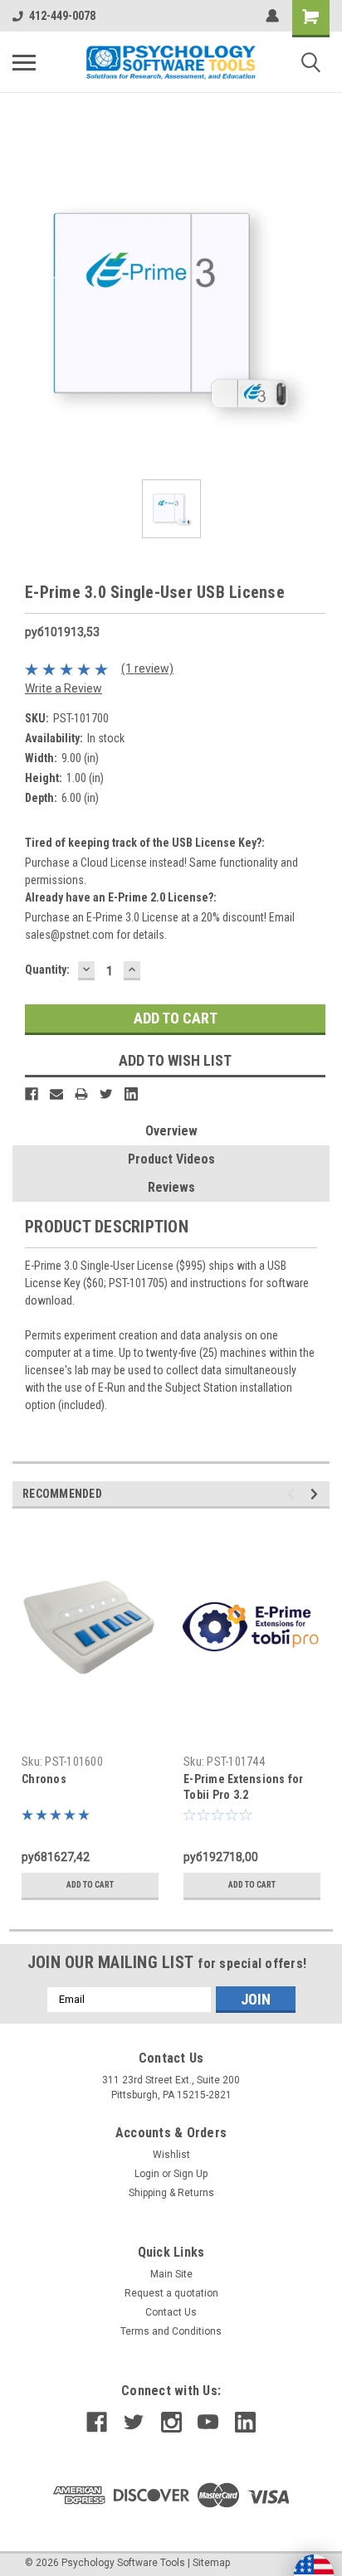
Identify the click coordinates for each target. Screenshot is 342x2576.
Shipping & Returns (171, 2193)
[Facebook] (32, 1094)
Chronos (44, 1779)
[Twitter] (106, 1094)
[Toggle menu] (24, 62)
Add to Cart (90, 1885)
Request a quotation (171, 2293)
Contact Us (171, 2312)
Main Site (171, 2274)
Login (147, 2174)
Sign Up (191, 2174)
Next (317, 1494)
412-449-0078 (62, 16)
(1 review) (147, 668)
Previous (293, 1494)
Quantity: (47, 970)
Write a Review (64, 688)
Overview (171, 1131)
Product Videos (171, 1159)
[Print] (81, 1094)
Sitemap (211, 2563)
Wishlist (171, 2155)
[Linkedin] (131, 1094)
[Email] (56, 1094)
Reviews (171, 1187)
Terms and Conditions (171, 2331)
